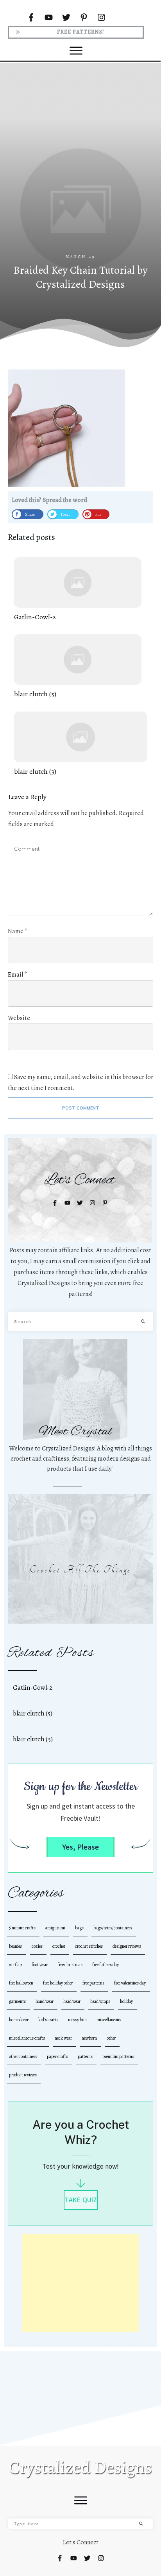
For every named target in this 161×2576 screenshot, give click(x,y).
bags (79, 1928)
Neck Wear (63, 2038)
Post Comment (81, 1108)
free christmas (70, 1965)
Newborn (89, 2038)
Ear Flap (15, 1965)
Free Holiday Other (58, 1983)
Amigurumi (55, 1928)
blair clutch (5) (78, 667)
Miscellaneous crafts (27, 2038)
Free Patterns (93, 1983)
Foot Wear (40, 1965)
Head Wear (72, 2001)
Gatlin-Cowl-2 (78, 590)
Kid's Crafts (48, 2020)
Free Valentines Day (130, 1983)
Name (18, 931)
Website (19, 1018)
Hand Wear (45, 2001)
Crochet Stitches (89, 1946)
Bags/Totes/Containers (113, 1928)
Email (17, 975)
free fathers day (106, 1965)
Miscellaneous (109, 2020)
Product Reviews (23, 2075)
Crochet (59, 1946)
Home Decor (19, 2020)
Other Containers (23, 2056)
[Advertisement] (80, 169)
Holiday (126, 2001)
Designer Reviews (127, 1946)
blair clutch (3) (80, 744)
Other (111, 2038)
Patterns (85, 2056)
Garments (17, 2001)
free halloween (21, 1983)
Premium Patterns (118, 2056)
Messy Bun (77, 2020)
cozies (37, 1946)
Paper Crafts (57, 2056)
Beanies (15, 1946)
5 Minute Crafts (22, 1928)
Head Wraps (100, 2001)
